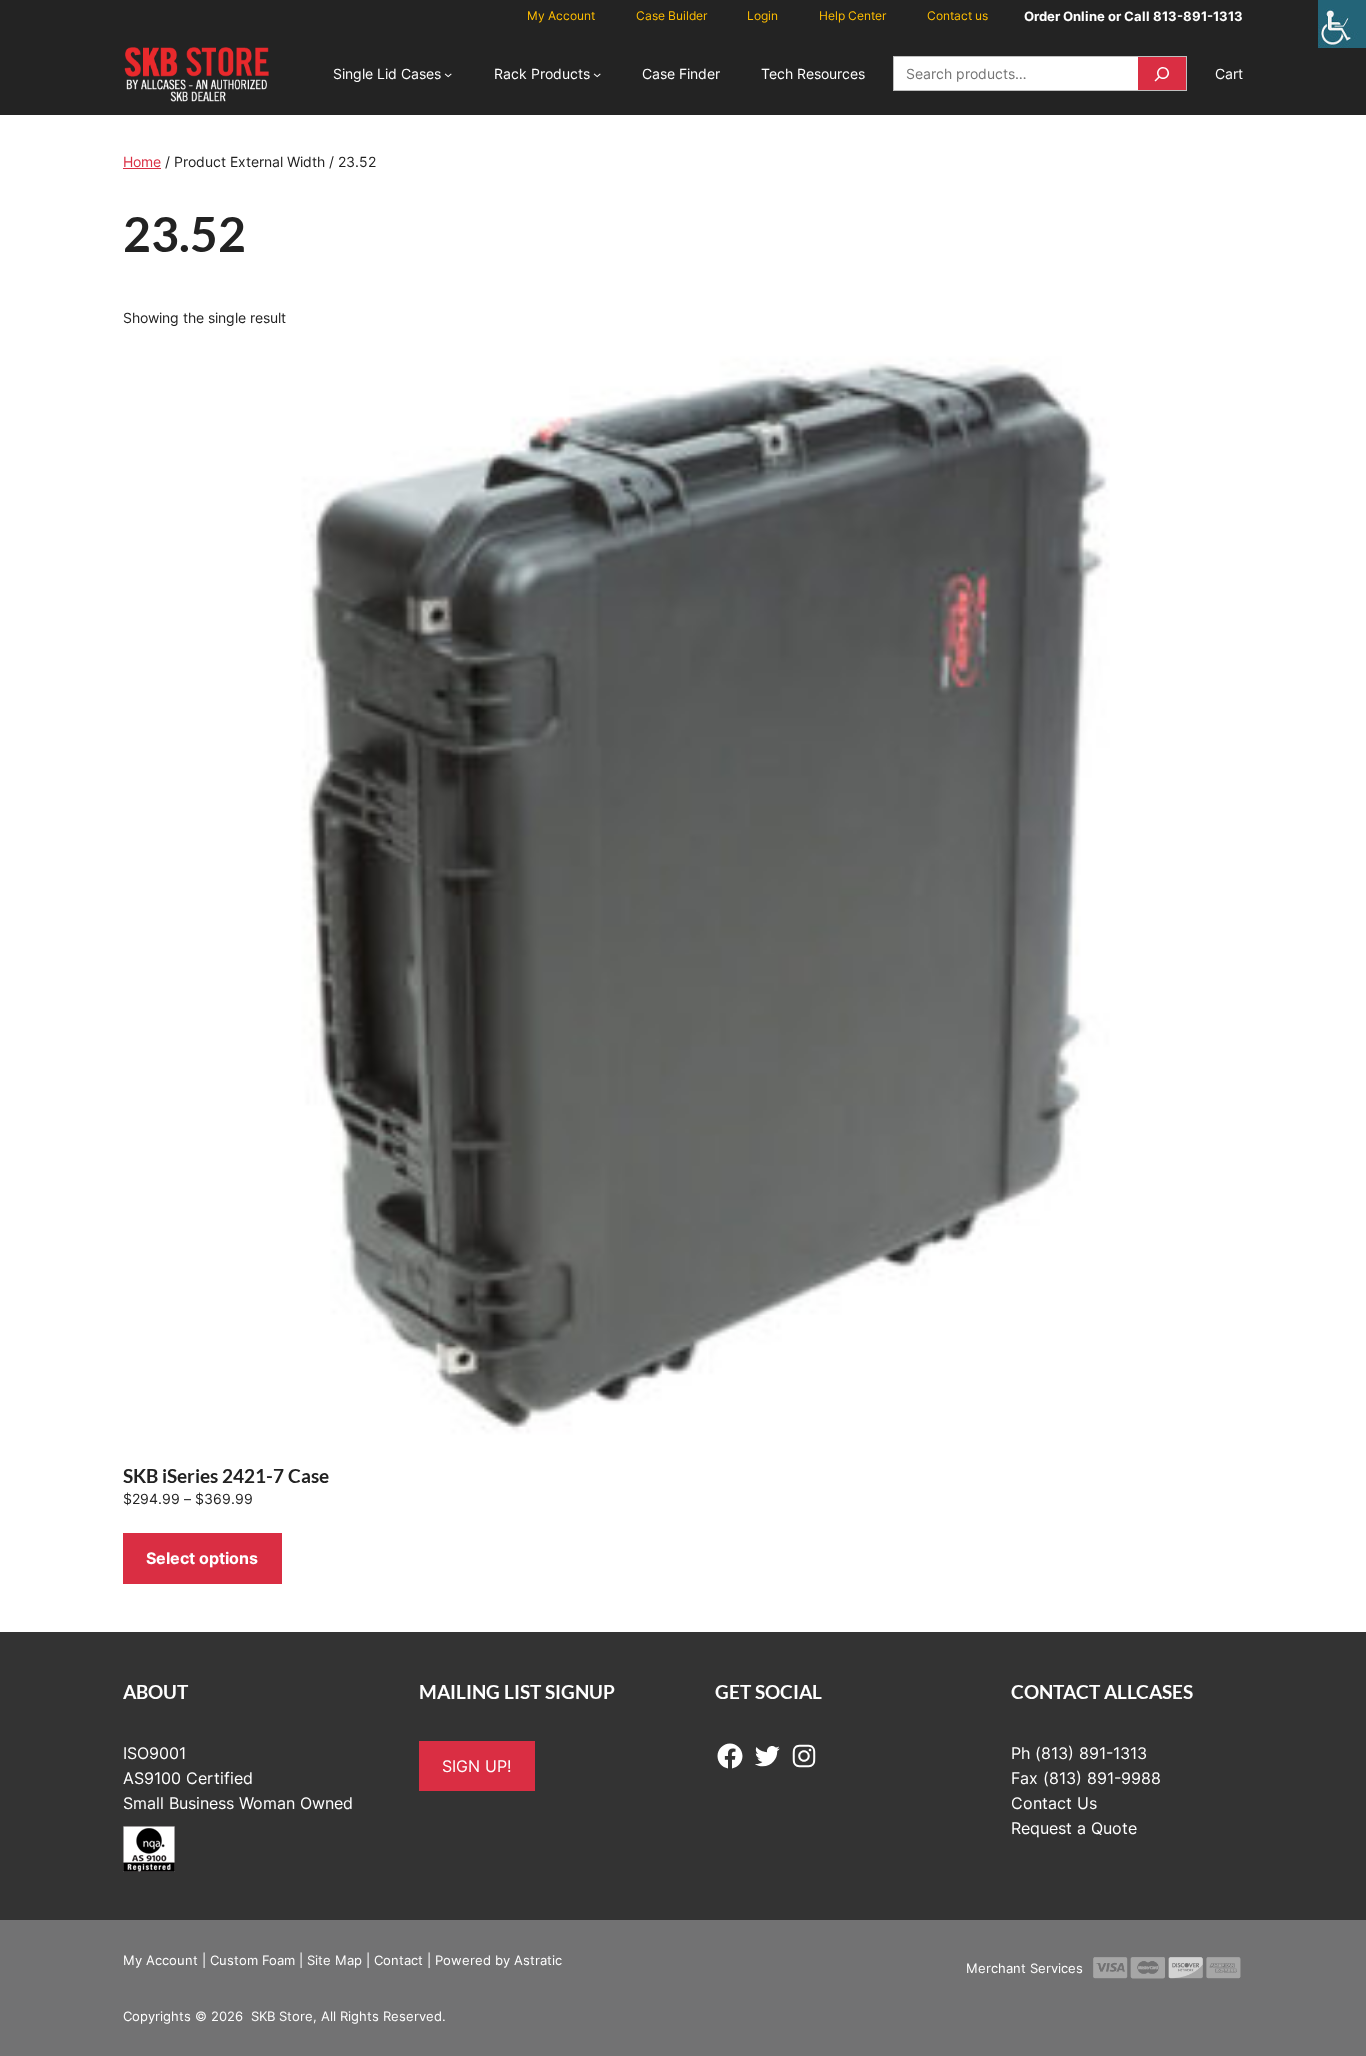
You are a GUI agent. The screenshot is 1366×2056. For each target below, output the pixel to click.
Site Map (334, 1960)
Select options (202, 1558)
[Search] (1162, 73)
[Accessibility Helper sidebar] (1342, 24)
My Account (160, 1960)
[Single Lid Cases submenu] (448, 74)
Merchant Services (1024, 1968)
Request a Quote (1074, 1828)
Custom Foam (252, 1960)
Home (142, 161)
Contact (398, 1960)
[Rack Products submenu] (597, 74)
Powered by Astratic (498, 1960)
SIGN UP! (476, 1766)
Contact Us (1054, 1803)
